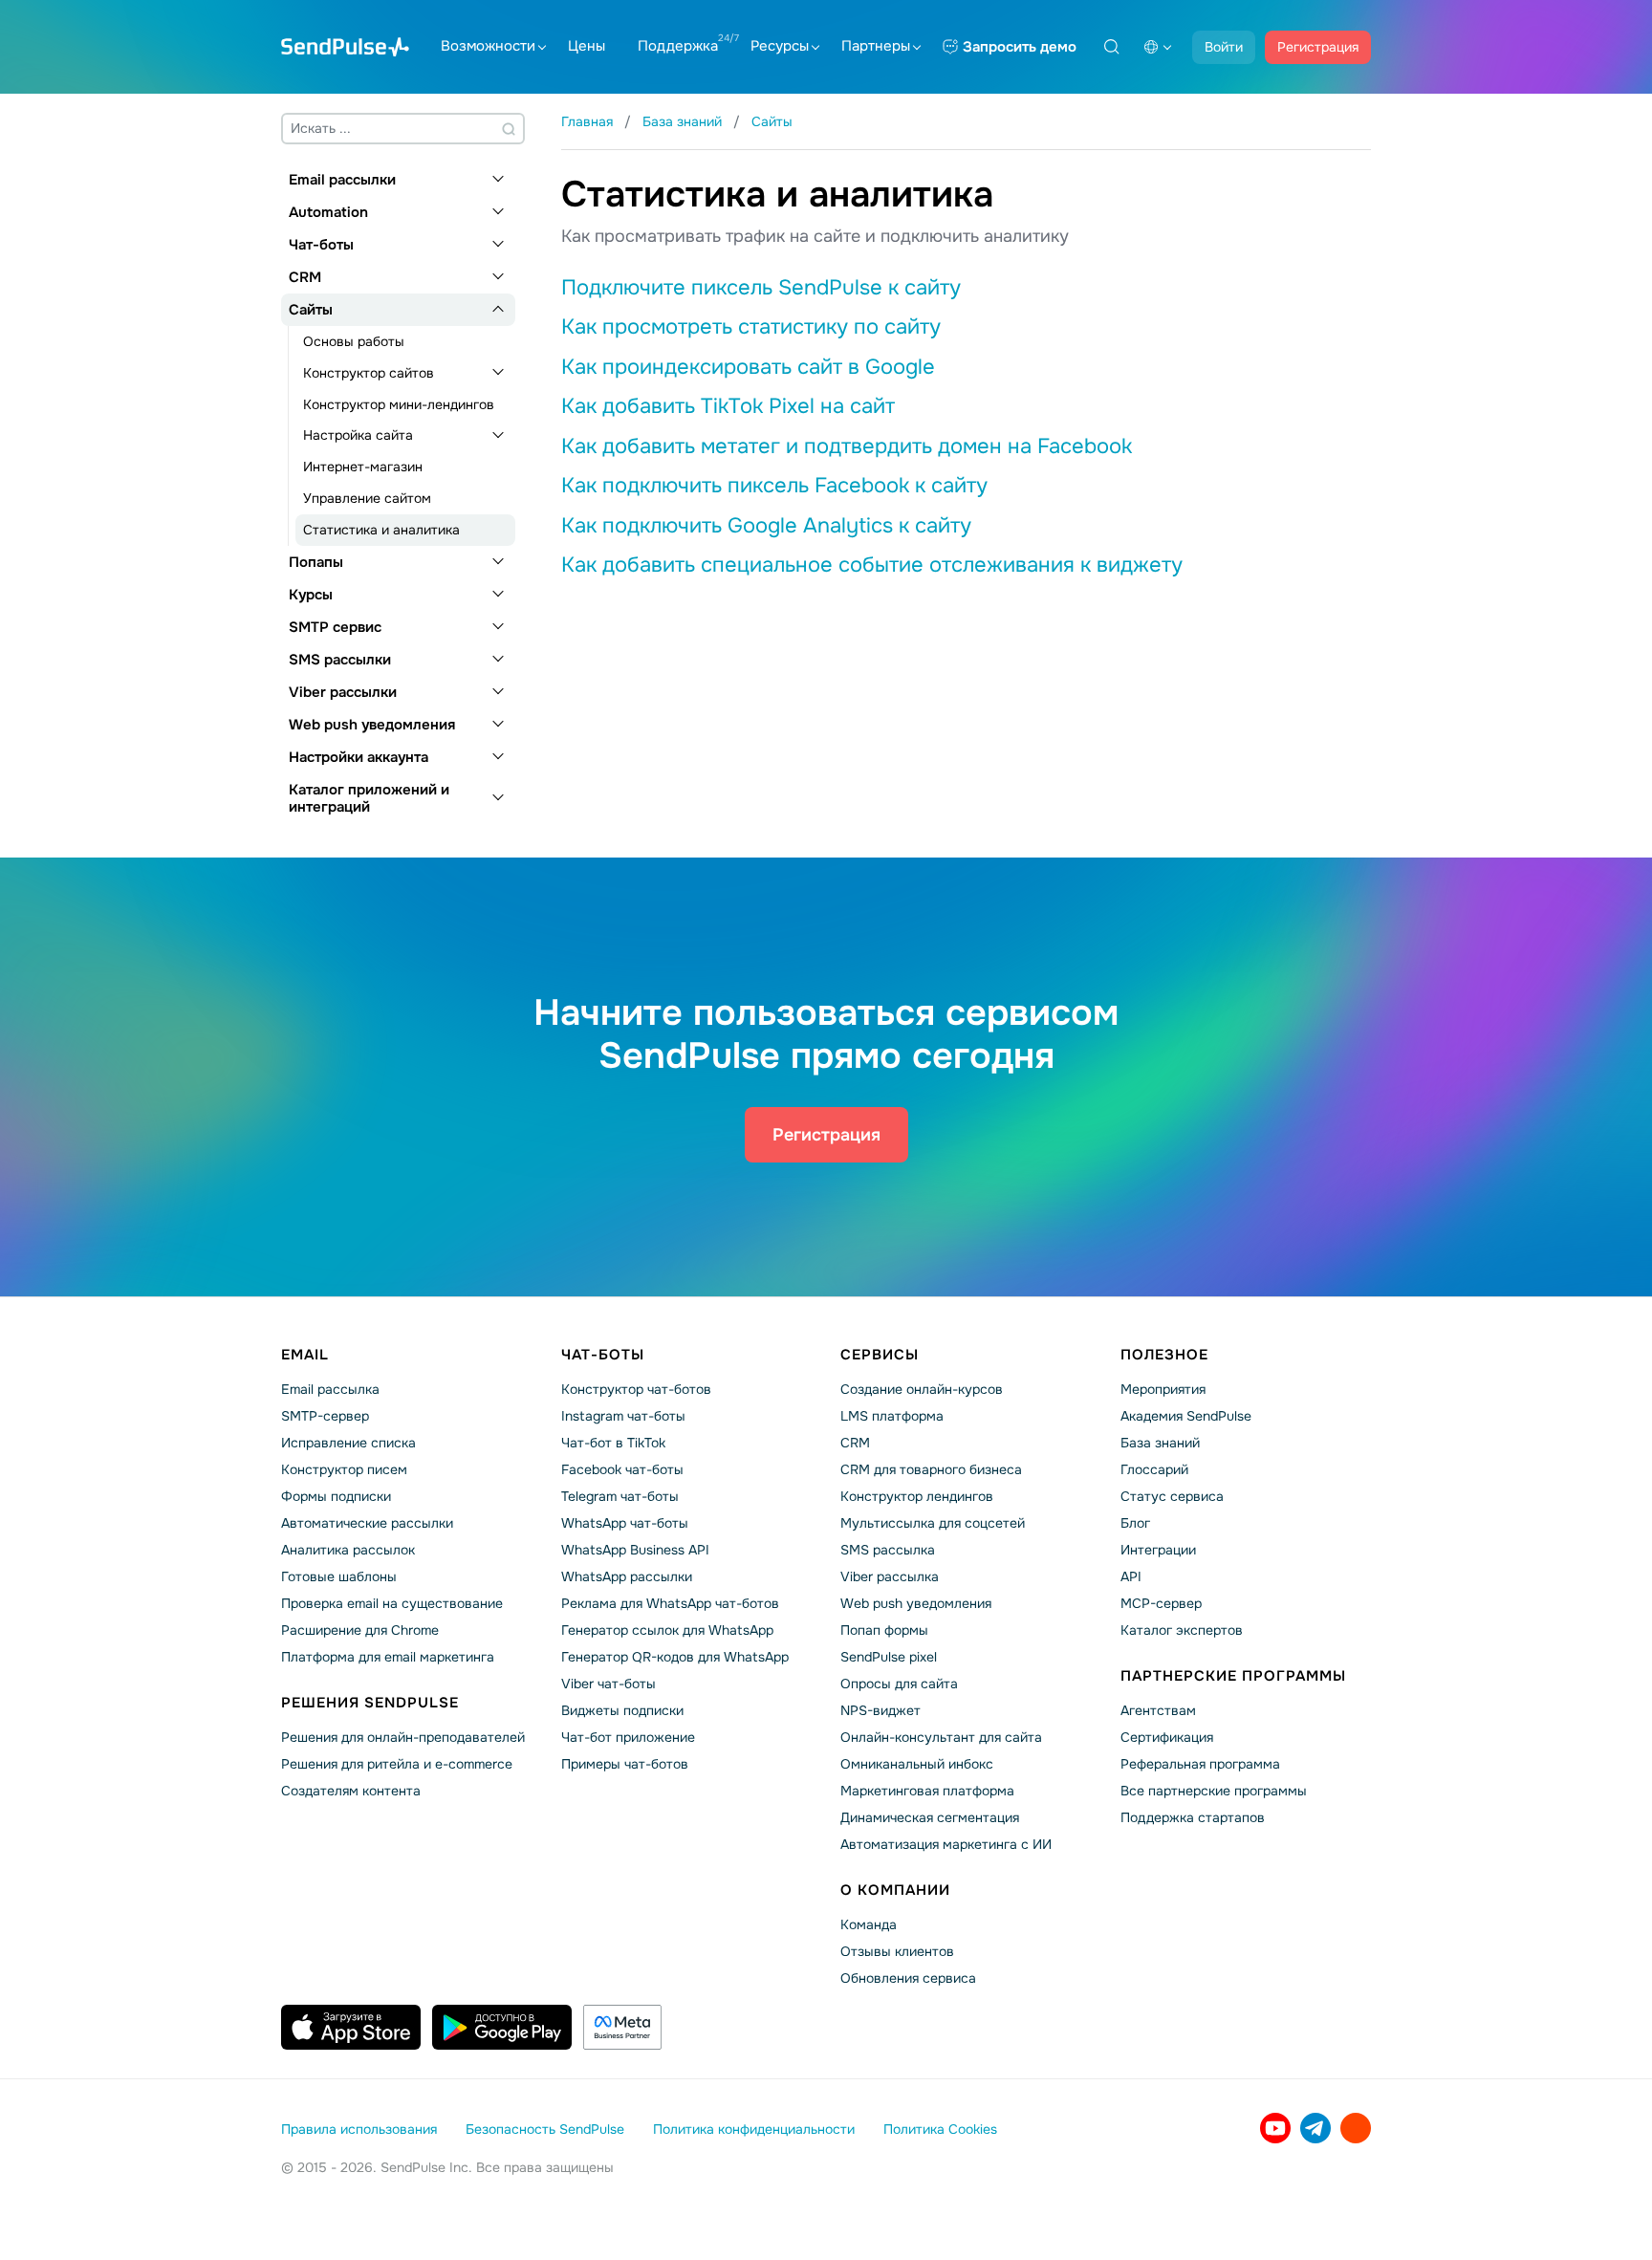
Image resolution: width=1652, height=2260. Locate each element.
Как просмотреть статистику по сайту (751, 327)
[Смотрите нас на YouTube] (1275, 2128)
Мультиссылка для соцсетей (933, 1523)
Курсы (311, 595)
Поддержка (678, 46)
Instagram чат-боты (623, 1416)
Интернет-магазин (363, 467)
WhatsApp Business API (635, 1550)
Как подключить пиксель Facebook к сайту (774, 486)
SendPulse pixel (889, 1657)
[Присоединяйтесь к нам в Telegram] (1315, 2128)
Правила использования (359, 2129)
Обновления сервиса (908, 1978)
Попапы (316, 562)
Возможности (488, 46)
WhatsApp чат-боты (625, 1523)
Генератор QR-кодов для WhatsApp (675, 1657)
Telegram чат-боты (620, 1496)
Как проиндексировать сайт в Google (748, 367)
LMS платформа (892, 1416)
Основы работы (354, 341)
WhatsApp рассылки (627, 1576)
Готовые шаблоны (339, 1576)
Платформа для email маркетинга (388, 1657)
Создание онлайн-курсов (922, 1389)
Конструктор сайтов (369, 373)
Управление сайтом (367, 498)
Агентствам (1158, 1710)
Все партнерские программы (1214, 1791)
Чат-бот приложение (628, 1737)
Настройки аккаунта (359, 757)
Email (305, 1355)
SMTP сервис (335, 627)
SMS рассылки (340, 660)
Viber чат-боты (609, 1684)
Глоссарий (1154, 1469)
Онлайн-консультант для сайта (941, 1737)
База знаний (1160, 1443)
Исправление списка (348, 1443)
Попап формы (884, 1630)
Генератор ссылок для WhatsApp (667, 1630)
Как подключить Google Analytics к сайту (766, 526)
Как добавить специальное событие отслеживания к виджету (872, 565)
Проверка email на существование (392, 1603)
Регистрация (1318, 47)
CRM (305, 277)
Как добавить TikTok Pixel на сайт (728, 406)
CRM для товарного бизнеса (931, 1469)
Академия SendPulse (1186, 1416)
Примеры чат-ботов (625, 1764)
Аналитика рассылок (348, 1550)
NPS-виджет (880, 1710)
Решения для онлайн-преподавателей (403, 1737)
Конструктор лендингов (917, 1496)
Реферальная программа (1200, 1764)
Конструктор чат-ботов (636, 1389)
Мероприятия (1163, 1389)
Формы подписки (336, 1496)
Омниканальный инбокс (917, 1764)
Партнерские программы (1233, 1676)
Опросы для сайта (899, 1684)
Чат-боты (321, 245)
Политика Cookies (940, 2129)
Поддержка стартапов (1193, 1817)
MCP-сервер (1161, 1603)
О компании (895, 1890)
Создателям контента (351, 1791)
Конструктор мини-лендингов (399, 404)
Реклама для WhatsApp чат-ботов (670, 1603)
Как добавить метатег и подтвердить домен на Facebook (847, 446)
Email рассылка (330, 1389)
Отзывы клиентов (897, 1951)
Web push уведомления (372, 725)
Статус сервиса (1172, 1496)
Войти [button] (1224, 47)
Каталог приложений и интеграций (369, 798)
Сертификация (1167, 1737)
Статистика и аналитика (381, 530)
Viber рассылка (890, 1576)
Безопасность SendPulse (545, 2129)
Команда (869, 1924)
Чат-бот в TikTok (613, 1443)
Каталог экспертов (1182, 1630)
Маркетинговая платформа (927, 1791)
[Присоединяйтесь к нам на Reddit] (1356, 2128)
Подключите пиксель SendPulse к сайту (761, 288)
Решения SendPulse (370, 1703)
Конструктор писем (344, 1469)
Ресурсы (780, 46)
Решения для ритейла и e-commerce (397, 1764)
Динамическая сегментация (930, 1817)
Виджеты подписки (622, 1710)
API (1131, 1576)
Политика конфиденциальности (754, 2129)
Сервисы (880, 1355)
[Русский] (1158, 47)
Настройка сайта (358, 435)
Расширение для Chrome (360, 1630)
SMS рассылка (888, 1550)
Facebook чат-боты (622, 1469)
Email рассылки (342, 180)
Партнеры (876, 46)
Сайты (311, 310)
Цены (587, 46)
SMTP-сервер (325, 1416)
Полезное (1164, 1355)
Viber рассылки (343, 692)
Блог (1135, 1523)
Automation (328, 212)
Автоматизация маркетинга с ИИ (946, 1844)
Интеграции (1158, 1550)
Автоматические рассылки (367, 1523)
